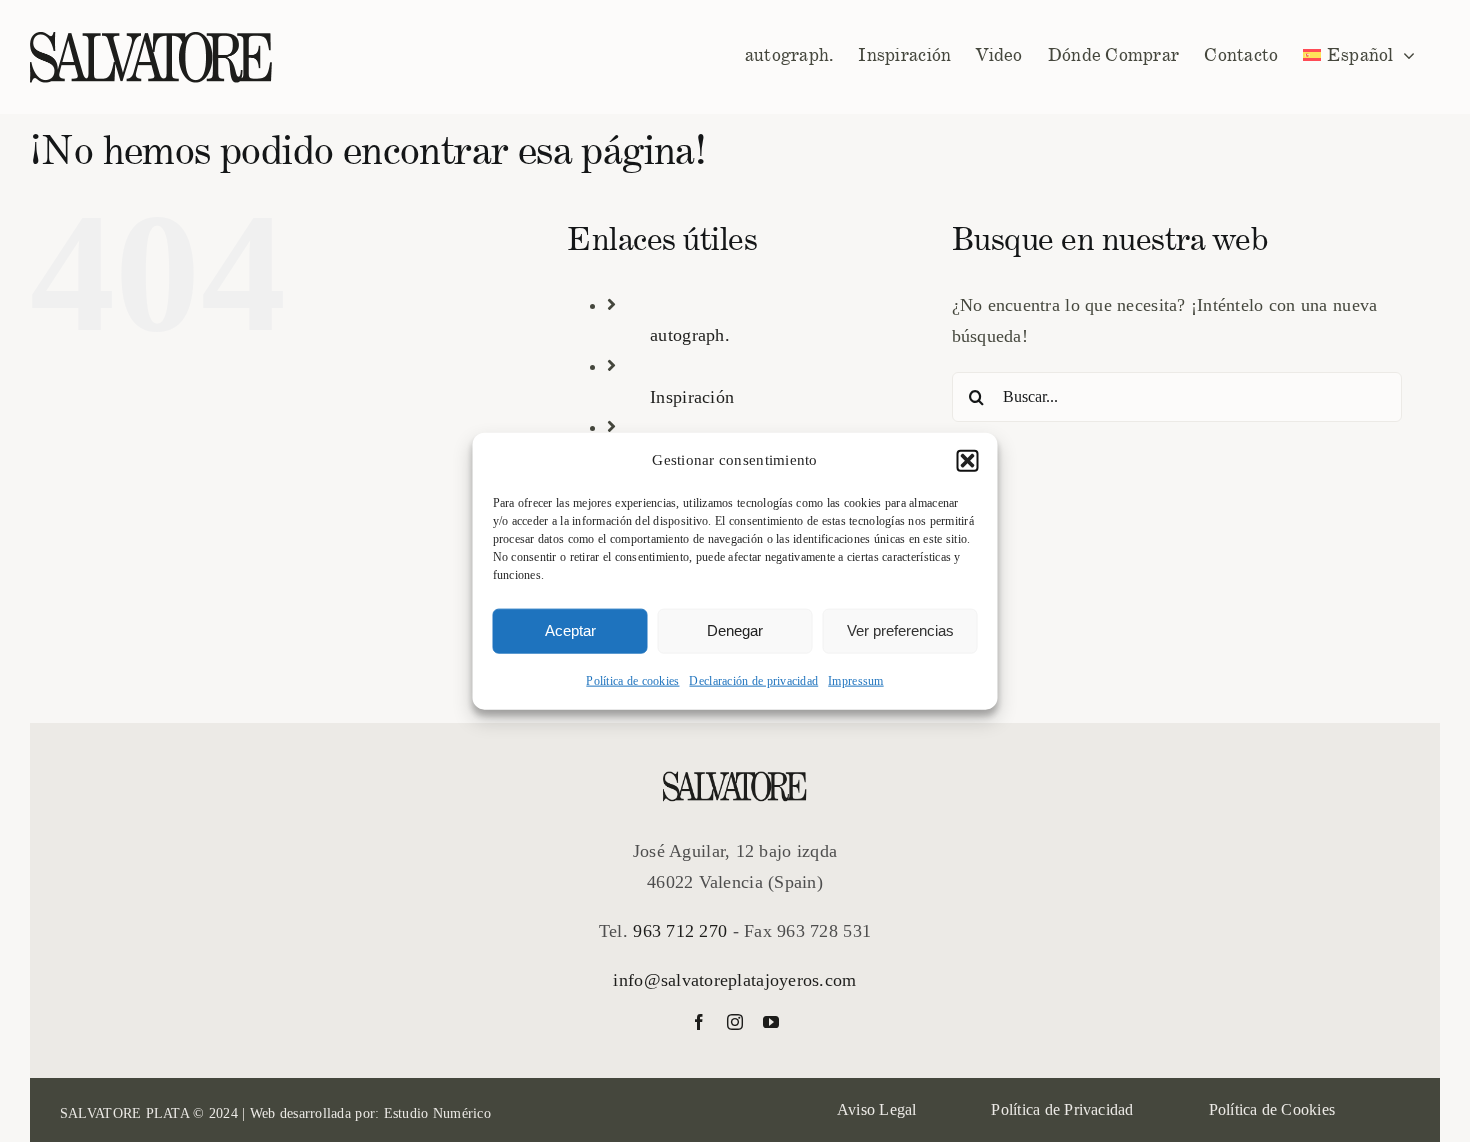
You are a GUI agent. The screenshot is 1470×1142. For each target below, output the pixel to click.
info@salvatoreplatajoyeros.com (734, 980)
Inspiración (692, 397)
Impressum (855, 680)
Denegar (735, 630)
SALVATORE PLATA (124, 1113)
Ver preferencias (900, 630)
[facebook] (699, 1022)
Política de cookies (632, 680)
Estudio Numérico (437, 1113)
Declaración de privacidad (753, 680)
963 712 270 (680, 931)
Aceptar (570, 630)
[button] (968, 461)
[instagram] (735, 1022)
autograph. (690, 335)
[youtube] (771, 1022)
